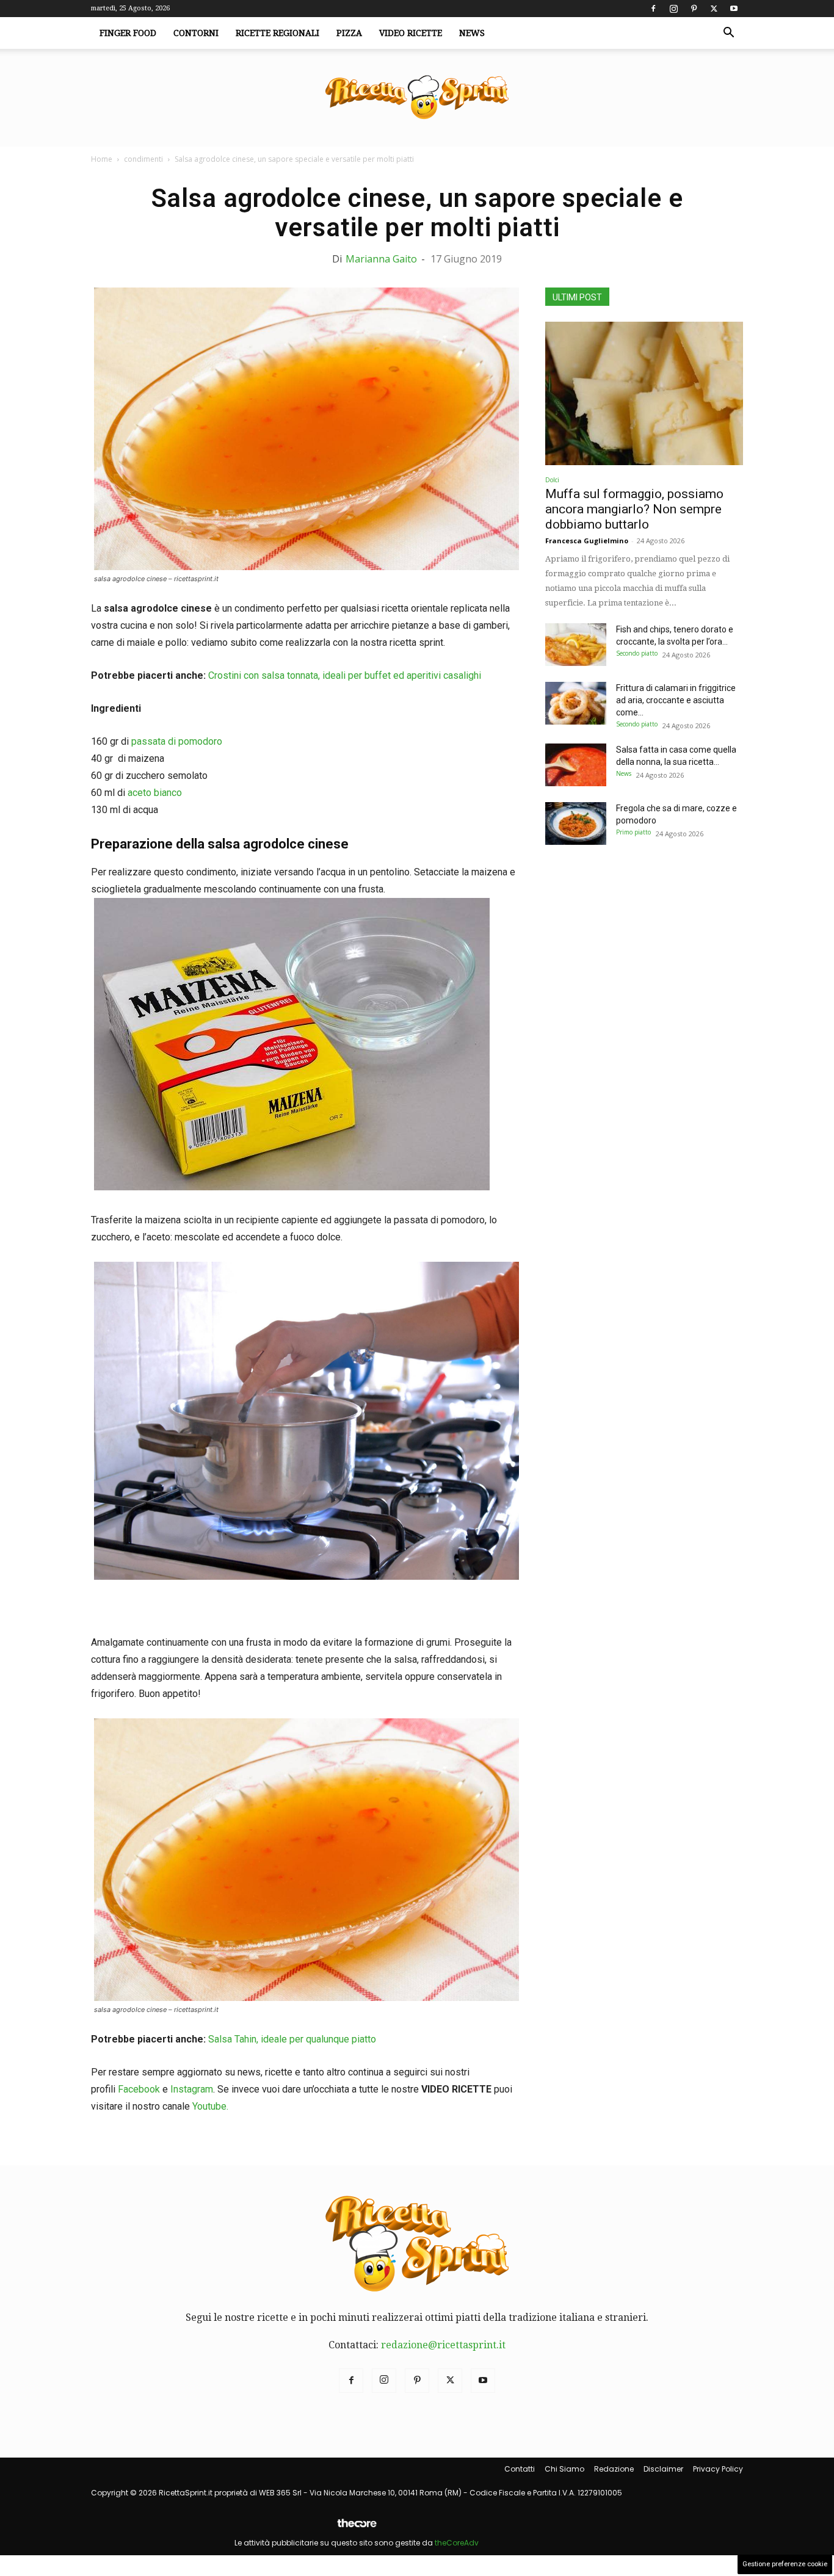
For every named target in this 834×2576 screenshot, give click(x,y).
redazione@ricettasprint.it (443, 2345)
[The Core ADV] (357, 2528)
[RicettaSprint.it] (417, 98)
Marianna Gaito (381, 259)
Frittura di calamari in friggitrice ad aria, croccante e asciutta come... (676, 700)
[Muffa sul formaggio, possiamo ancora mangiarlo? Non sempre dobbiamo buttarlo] (644, 393)
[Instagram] (673, 9)
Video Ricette (411, 33)
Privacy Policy (718, 2469)
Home (102, 159)
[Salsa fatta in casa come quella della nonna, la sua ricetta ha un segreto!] (576, 765)
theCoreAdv (457, 2543)
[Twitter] (714, 9)
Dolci (552, 480)
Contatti (520, 2469)
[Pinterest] (694, 9)
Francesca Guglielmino (587, 541)
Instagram (192, 2089)
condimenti (143, 159)
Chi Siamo (564, 2469)
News (472, 33)
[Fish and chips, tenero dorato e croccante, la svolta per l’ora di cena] (576, 645)
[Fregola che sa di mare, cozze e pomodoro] (576, 823)
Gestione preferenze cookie (785, 2564)
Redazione (614, 2469)
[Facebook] (653, 9)
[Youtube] (734, 9)
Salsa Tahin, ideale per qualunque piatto (292, 2039)
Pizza (349, 33)
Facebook (139, 2089)
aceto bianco (155, 793)
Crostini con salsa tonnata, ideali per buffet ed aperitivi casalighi (345, 675)
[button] (728, 34)
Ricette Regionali (277, 33)
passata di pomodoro (177, 741)
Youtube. (210, 2106)
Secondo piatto (637, 653)
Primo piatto (633, 832)
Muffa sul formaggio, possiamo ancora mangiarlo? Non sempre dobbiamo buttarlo (634, 509)
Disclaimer (663, 2469)
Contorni (196, 33)
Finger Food (128, 33)
